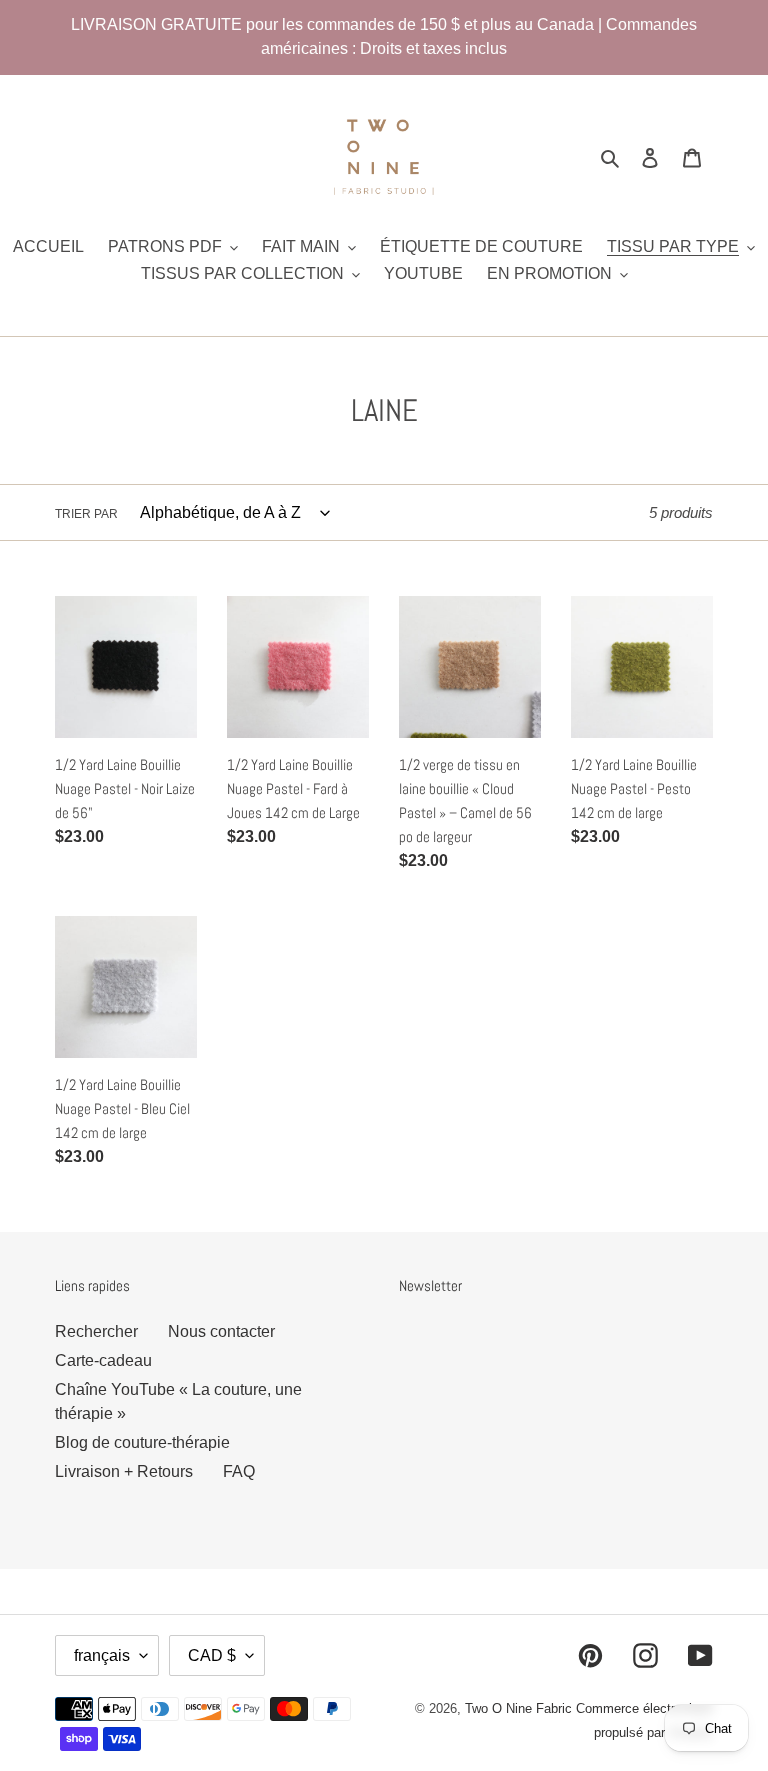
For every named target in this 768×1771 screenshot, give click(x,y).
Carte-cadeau (103, 1360)
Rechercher (96, 1331)
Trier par (86, 514)
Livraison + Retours (124, 1471)
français (102, 1655)
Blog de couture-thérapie (142, 1442)
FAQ (239, 1471)
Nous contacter (221, 1331)
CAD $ (212, 1655)
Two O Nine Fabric (518, 1708)
